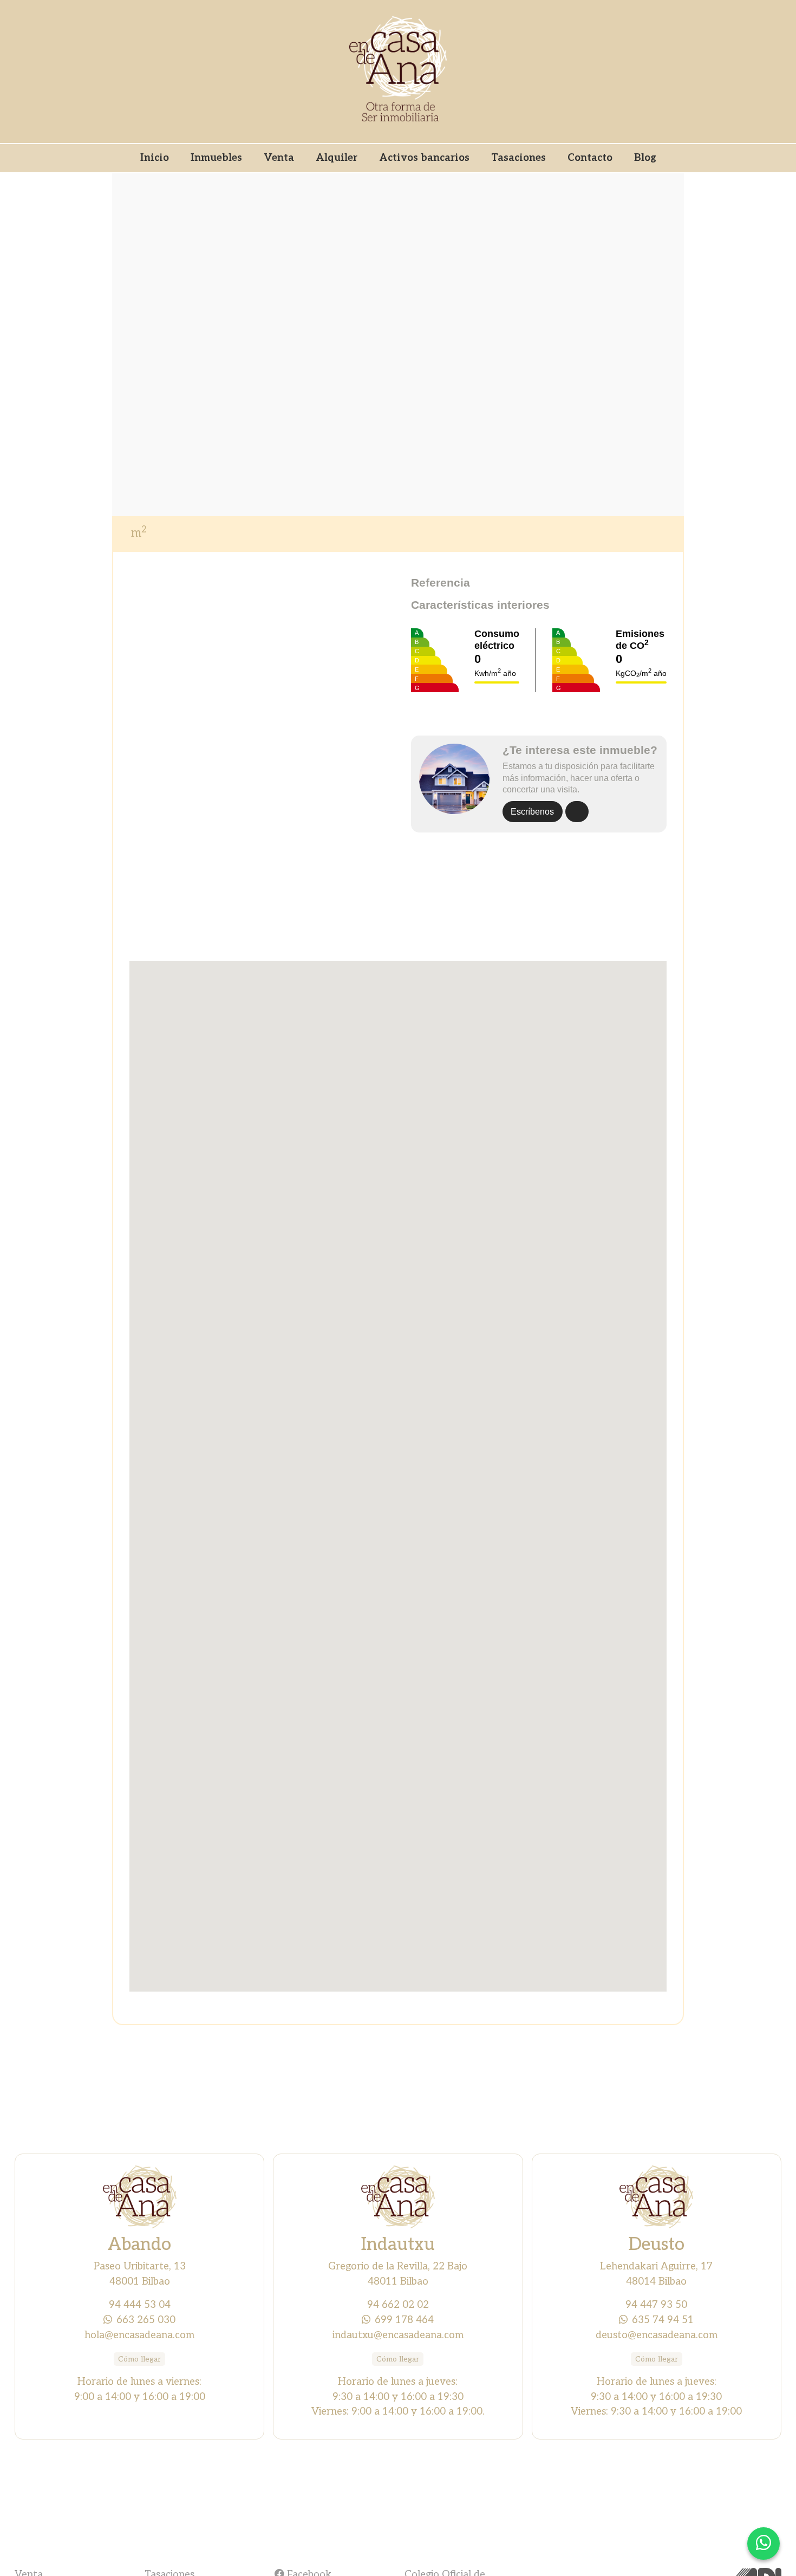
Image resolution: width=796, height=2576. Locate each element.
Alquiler (337, 158)
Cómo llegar (139, 2359)
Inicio (155, 158)
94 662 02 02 (398, 2305)
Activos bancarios (424, 158)
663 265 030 (146, 2320)
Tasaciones (518, 158)
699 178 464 (404, 2320)
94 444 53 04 (140, 2305)
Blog (645, 158)
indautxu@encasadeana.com (398, 2335)
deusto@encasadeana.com (657, 2335)
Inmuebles (216, 158)
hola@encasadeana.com (139, 2335)
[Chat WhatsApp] (764, 2544)
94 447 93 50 (656, 2305)
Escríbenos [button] (532, 812)
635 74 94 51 (663, 2320)
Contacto (590, 158)
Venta (279, 158)
